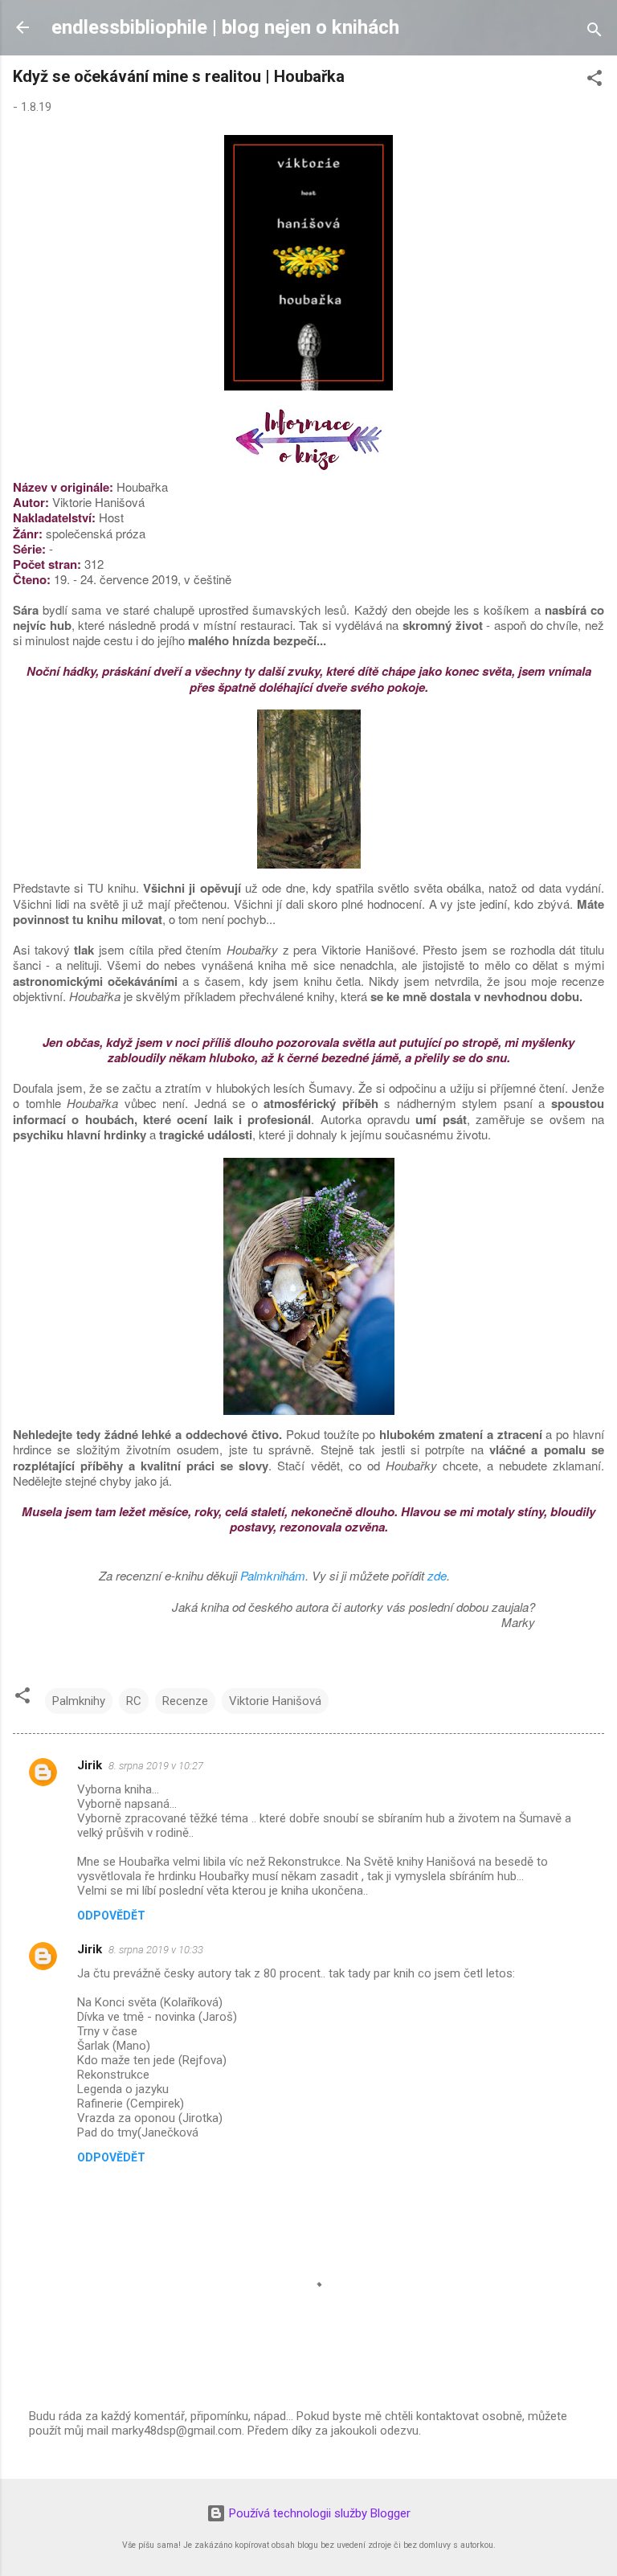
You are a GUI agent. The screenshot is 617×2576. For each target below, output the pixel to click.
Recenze (185, 1701)
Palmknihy (79, 1701)
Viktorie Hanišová (275, 1701)
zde (437, 1575)
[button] (595, 81)
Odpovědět (111, 1916)
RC (134, 1701)
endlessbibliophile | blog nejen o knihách (225, 27)
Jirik (90, 1765)
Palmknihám (273, 1575)
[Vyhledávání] (595, 33)
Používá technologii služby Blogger (318, 2513)
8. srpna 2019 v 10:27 (156, 1766)
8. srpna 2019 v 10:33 (156, 1950)
